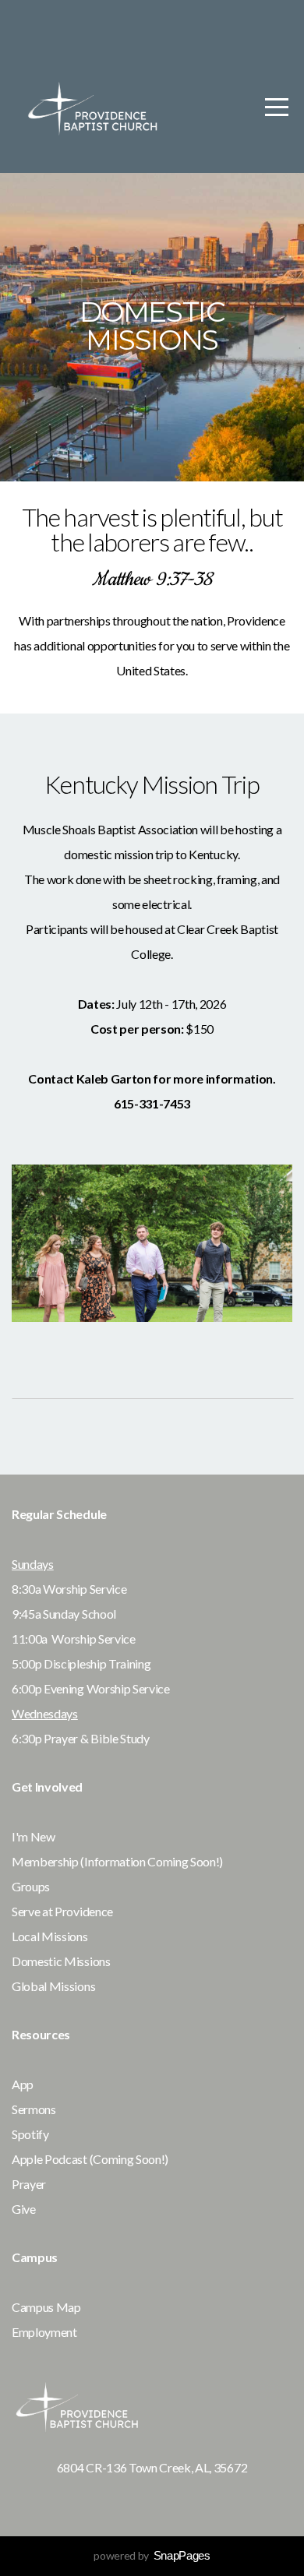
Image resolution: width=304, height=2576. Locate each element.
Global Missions (53, 1986)
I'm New (34, 1836)
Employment (44, 2332)
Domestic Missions (62, 1961)
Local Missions (50, 1936)
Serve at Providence (64, 1911)
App (24, 2084)
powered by (152, 2555)
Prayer (29, 2184)
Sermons (35, 2109)
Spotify (31, 2134)
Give (24, 2209)
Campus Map (47, 2307)
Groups (32, 1886)
